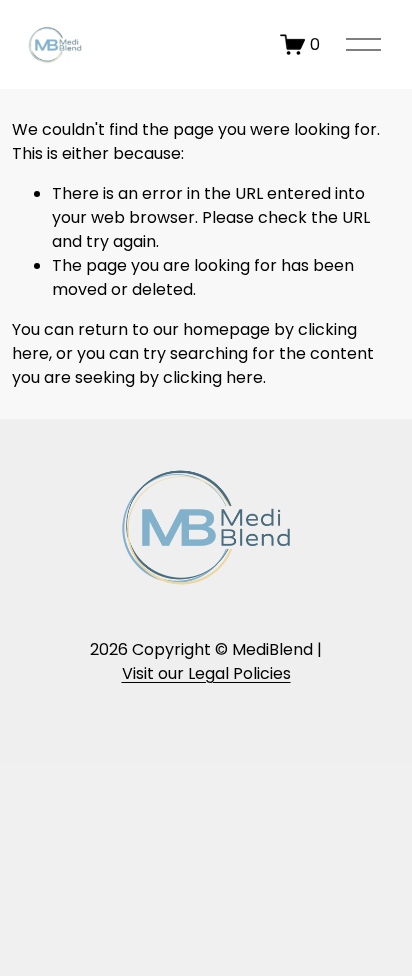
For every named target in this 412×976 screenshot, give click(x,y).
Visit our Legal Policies (206, 673)
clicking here (213, 377)
